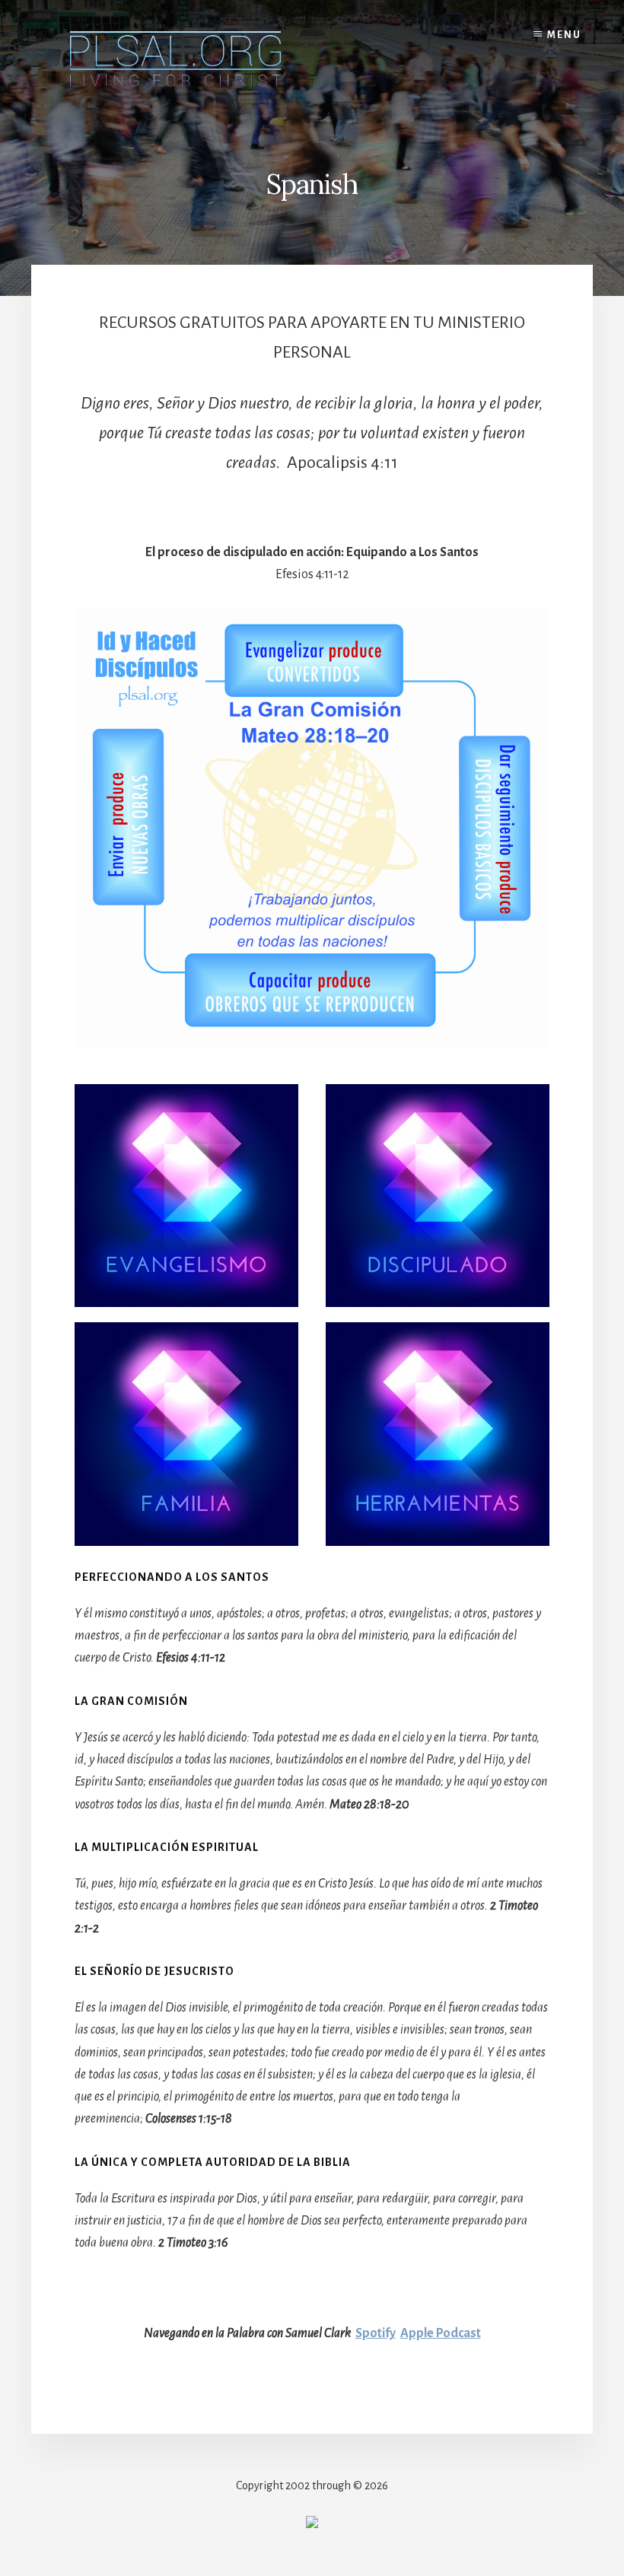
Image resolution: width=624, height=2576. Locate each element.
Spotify (376, 2333)
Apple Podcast (441, 2333)
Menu (564, 35)
